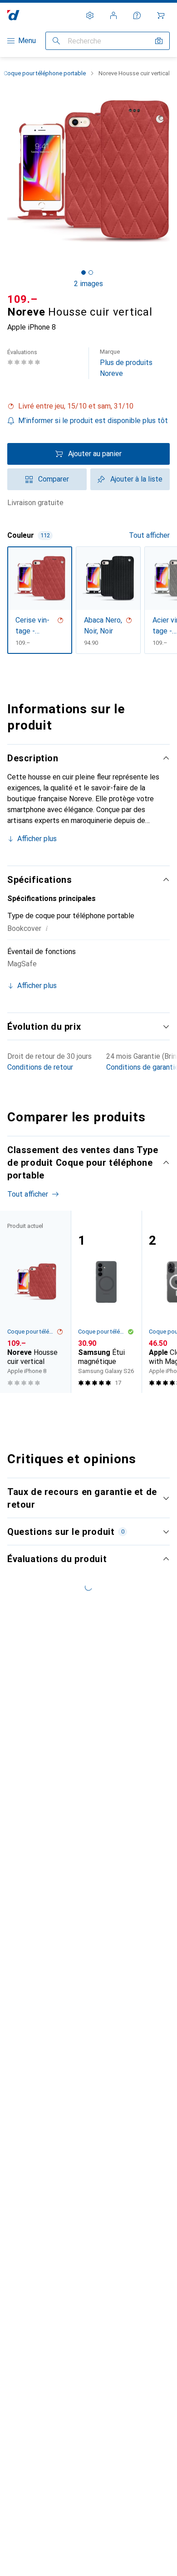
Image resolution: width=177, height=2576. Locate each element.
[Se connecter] (113, 15)
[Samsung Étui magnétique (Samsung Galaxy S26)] (106, 1302)
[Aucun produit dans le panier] (161, 15)
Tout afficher (149, 535)
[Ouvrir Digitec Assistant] (137, 15)
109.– (22, 299)
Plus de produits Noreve (126, 363)
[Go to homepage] (13, 15)
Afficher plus (37, 839)
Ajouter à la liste (136, 479)
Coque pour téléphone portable (45, 73)
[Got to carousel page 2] (91, 273)
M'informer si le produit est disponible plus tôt (93, 421)
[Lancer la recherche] (56, 41)
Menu (27, 41)
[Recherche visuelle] (159, 41)
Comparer (54, 479)
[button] (88, 406)
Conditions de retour (40, 1067)
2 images (88, 284)
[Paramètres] (90, 15)
